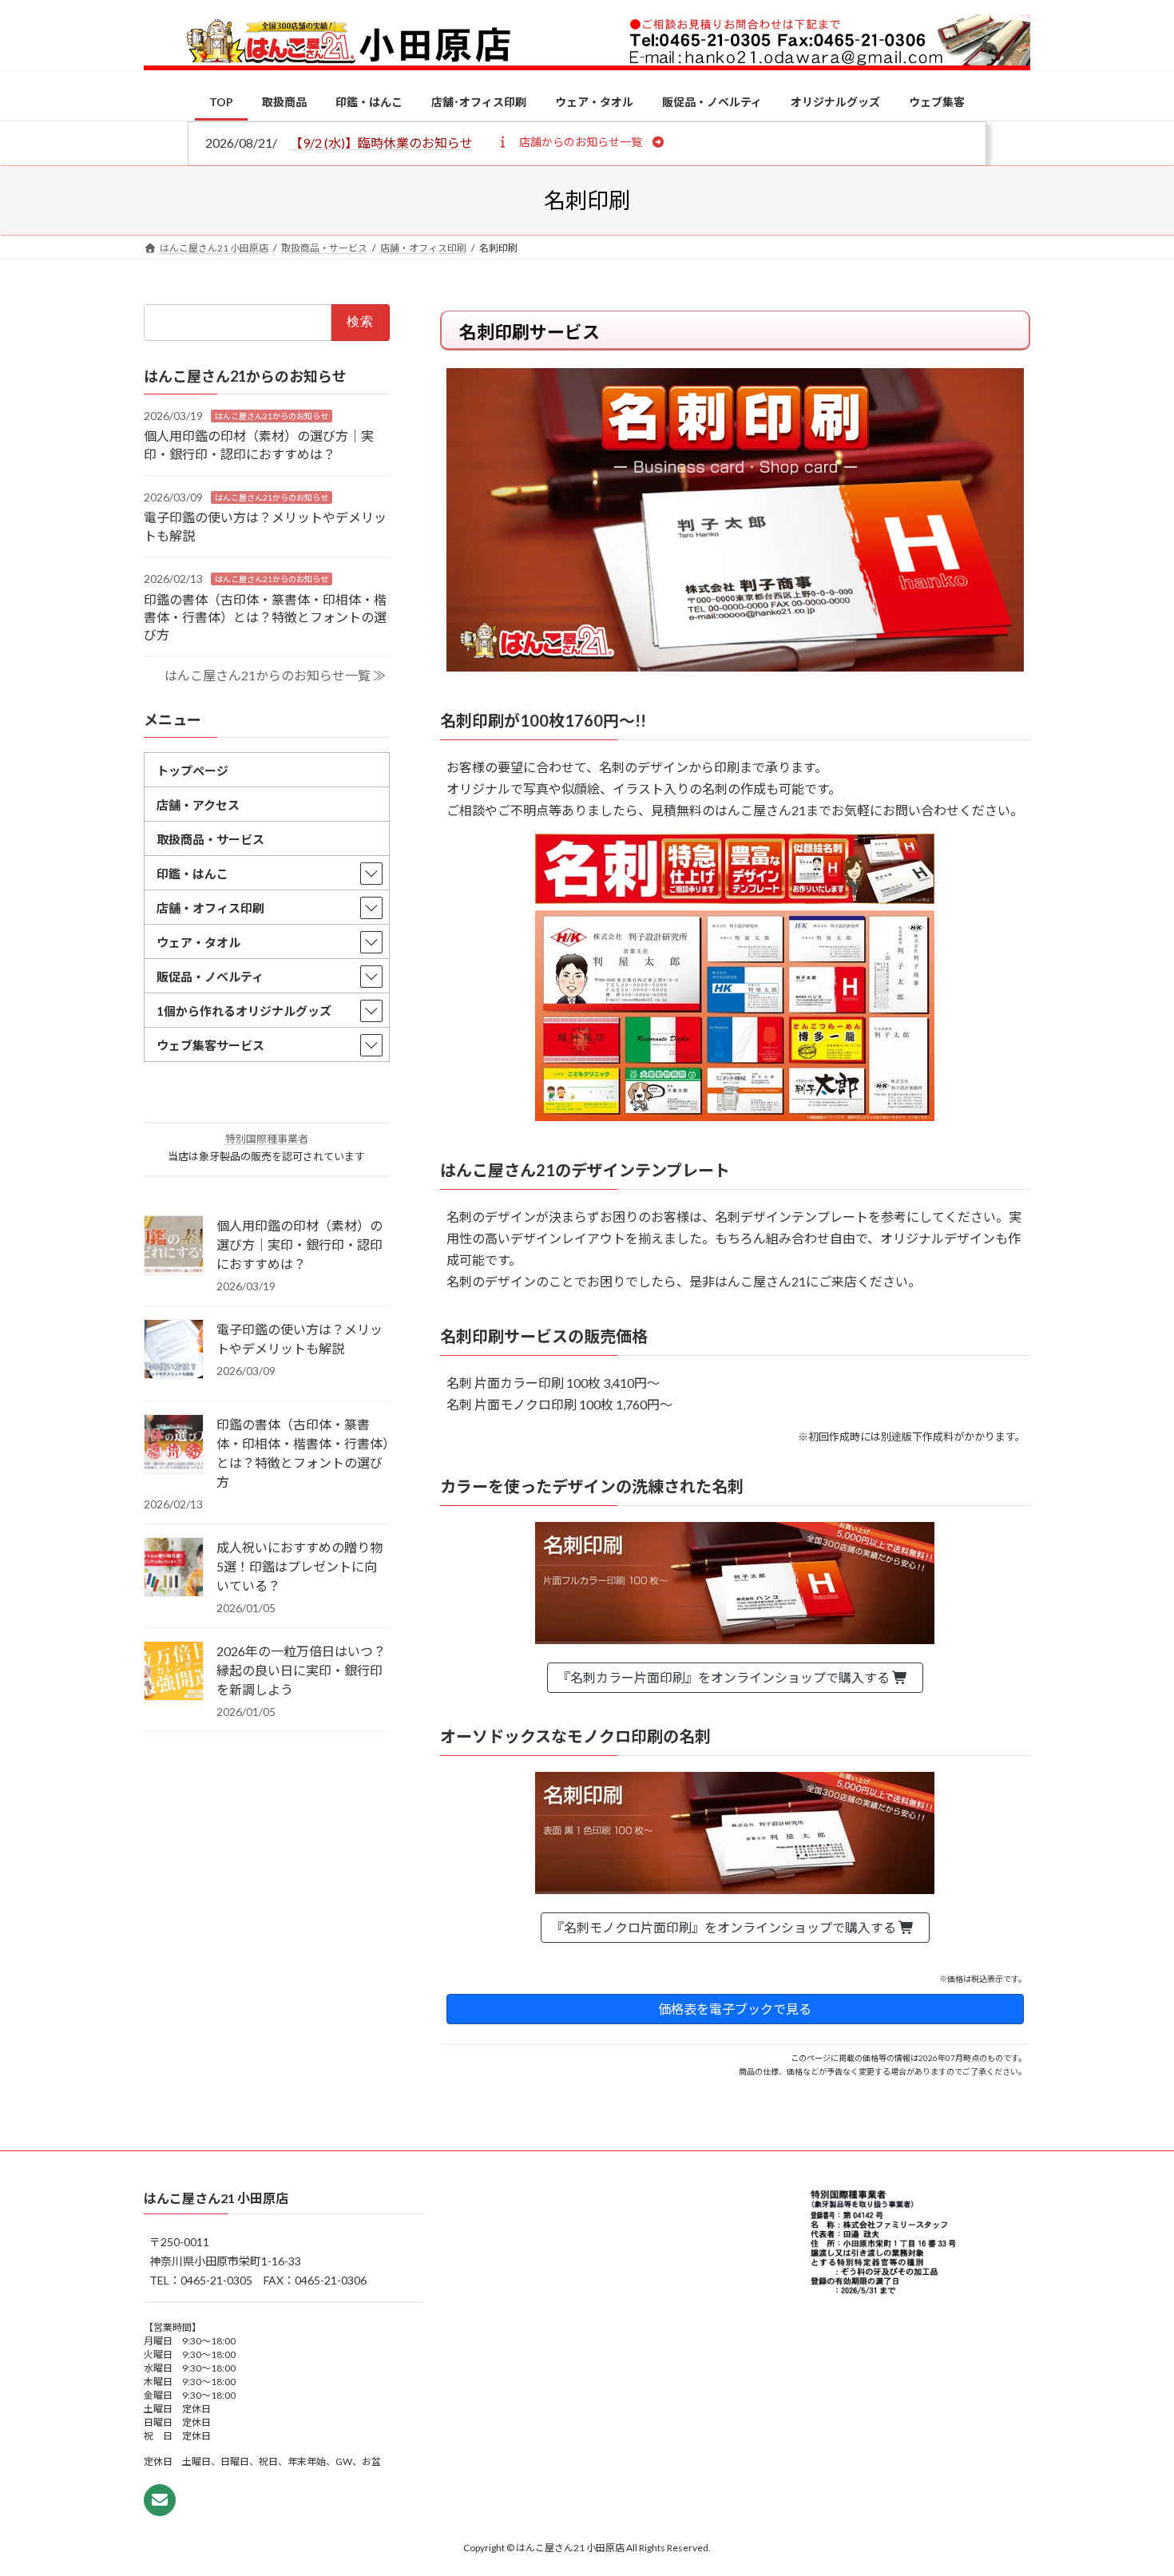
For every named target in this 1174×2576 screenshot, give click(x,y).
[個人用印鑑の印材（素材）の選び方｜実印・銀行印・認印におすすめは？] (174, 1246)
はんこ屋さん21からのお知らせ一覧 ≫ (275, 675)
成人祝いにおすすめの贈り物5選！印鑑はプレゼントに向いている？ (299, 1566)
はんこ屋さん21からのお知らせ (272, 415)
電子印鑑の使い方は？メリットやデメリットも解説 (299, 1339)
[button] (580, 141)
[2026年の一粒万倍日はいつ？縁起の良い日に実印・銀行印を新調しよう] (174, 1672)
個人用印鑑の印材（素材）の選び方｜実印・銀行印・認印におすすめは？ (299, 1244)
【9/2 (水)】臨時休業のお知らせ (381, 143)
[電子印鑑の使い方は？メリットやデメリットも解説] (174, 1350)
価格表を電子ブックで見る (735, 2009)
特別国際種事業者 (267, 1139)
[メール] (160, 2501)
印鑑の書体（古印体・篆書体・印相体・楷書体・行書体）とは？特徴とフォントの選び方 (265, 616)
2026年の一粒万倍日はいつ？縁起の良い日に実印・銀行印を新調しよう (301, 1670)
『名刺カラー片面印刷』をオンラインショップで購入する (725, 1677)
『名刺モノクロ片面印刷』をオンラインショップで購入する (725, 1927)
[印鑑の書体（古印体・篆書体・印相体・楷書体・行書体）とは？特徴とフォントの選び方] (174, 1445)
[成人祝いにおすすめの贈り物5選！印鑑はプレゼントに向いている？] (174, 1568)
